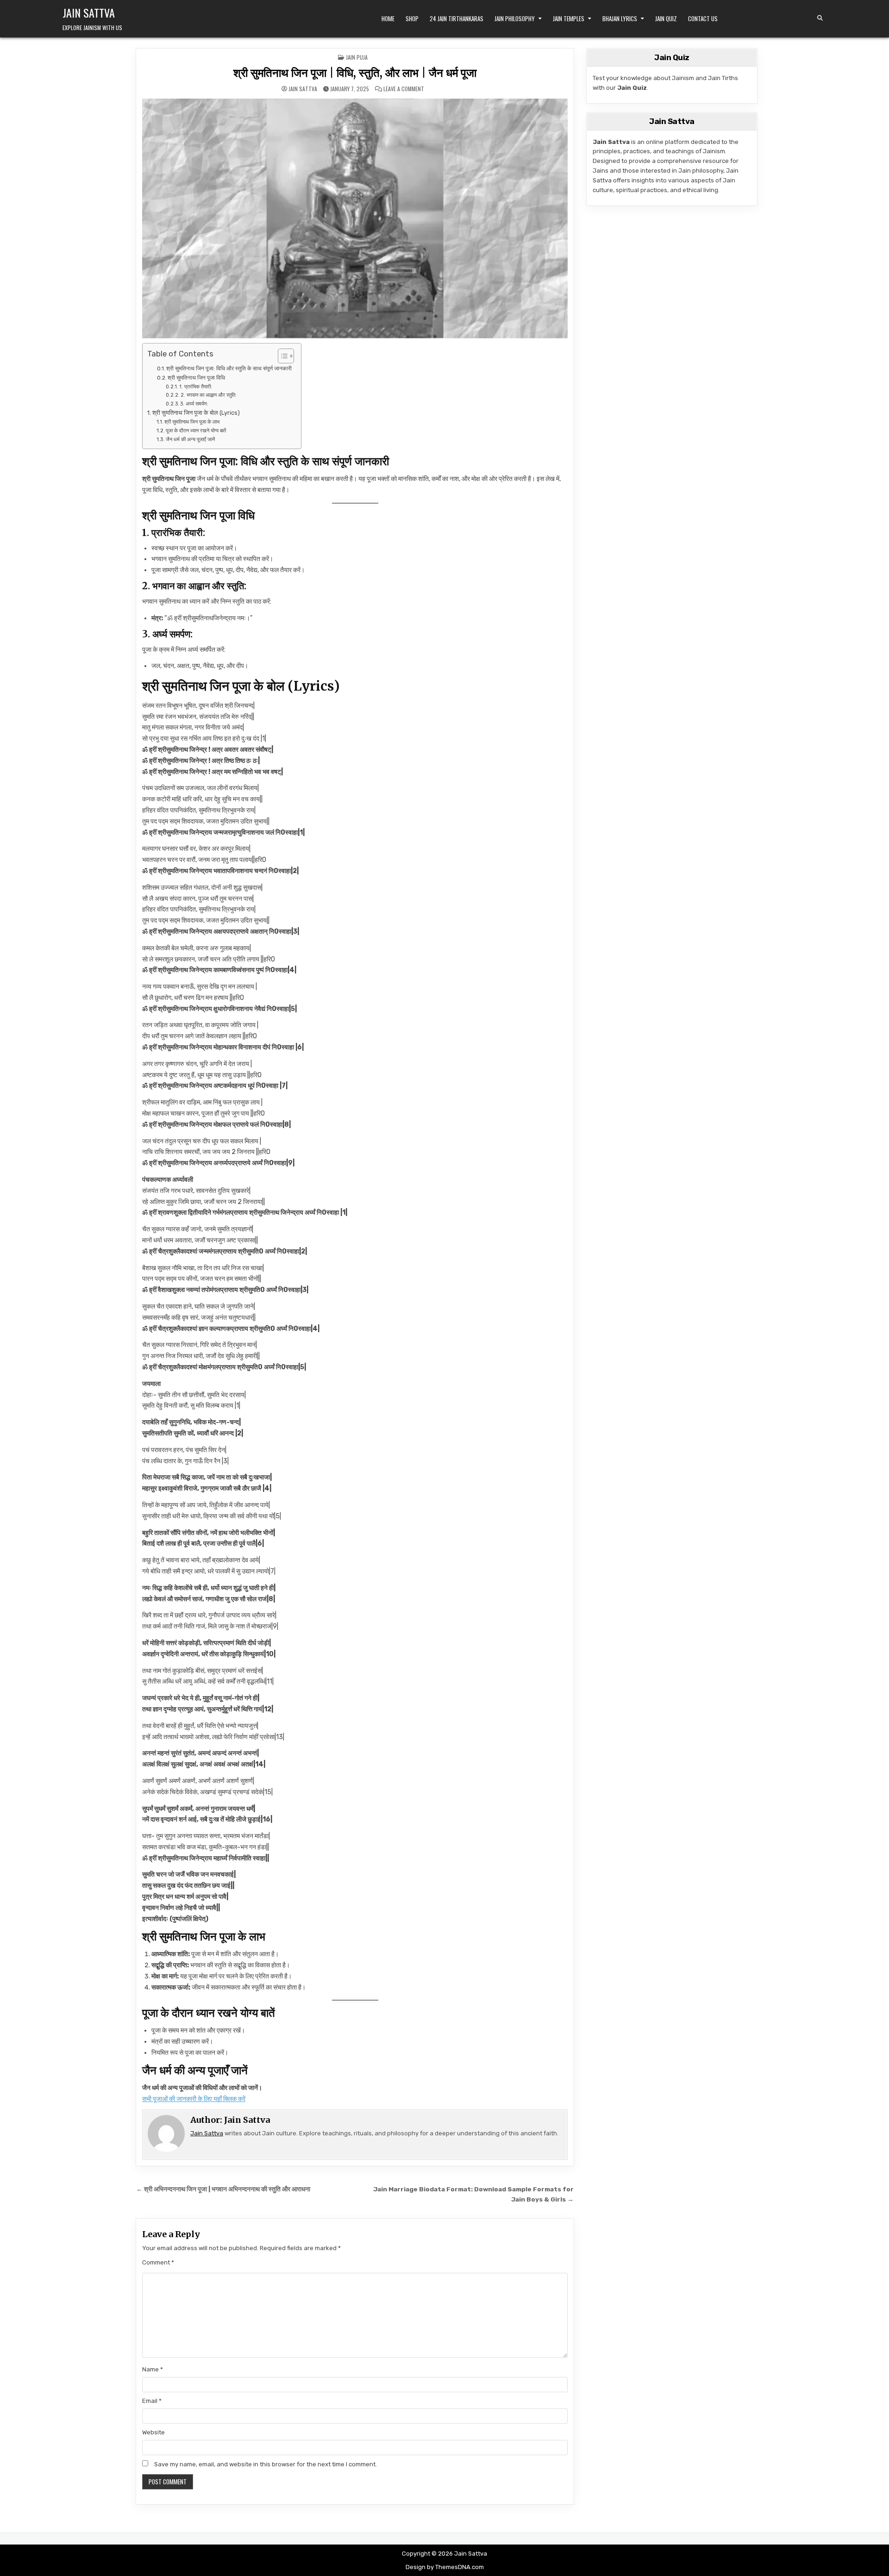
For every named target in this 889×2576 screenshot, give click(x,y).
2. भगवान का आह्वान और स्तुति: (209, 395)
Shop (412, 19)
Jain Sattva (89, 12)
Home (388, 19)
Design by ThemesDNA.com (445, 2567)
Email (152, 2401)
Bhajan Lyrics (620, 19)
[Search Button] (820, 18)
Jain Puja (357, 57)
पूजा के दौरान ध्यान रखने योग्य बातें (196, 430)
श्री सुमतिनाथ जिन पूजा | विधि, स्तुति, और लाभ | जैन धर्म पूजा (355, 73)
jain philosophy (515, 19)
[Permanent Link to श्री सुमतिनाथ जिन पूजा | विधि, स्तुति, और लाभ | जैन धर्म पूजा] (355, 218)
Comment (158, 2262)
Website (153, 2432)
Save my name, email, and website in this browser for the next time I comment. (266, 2464)
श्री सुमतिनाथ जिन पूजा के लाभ (192, 422)
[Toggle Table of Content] (281, 356)
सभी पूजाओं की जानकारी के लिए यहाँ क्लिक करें (194, 2099)
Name (153, 2369)
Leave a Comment (404, 89)
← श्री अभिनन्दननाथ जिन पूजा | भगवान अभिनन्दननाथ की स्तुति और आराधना (223, 2189)
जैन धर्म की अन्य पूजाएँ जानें (190, 439)
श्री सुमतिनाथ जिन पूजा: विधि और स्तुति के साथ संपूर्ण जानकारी (229, 368)
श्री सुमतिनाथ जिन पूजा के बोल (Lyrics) (196, 413)
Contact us (703, 19)
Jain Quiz (666, 19)
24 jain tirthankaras (457, 19)
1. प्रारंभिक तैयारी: (196, 387)
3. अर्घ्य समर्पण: (194, 404)
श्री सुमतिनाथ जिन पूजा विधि (196, 378)
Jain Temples (569, 19)
